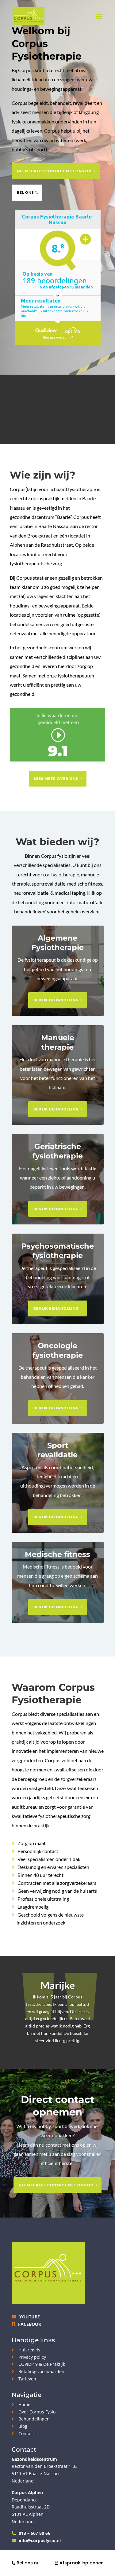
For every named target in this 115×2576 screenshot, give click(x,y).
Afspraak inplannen (81, 2563)
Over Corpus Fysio (37, 2412)
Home (24, 2404)
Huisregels (29, 2350)
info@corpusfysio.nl (40, 2540)
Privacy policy (32, 2357)
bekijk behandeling (56, 1000)
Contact (26, 2433)
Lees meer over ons (56, 778)
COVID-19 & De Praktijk (42, 2364)
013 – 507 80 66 (34, 2533)
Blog (23, 2426)
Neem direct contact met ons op (54, 171)
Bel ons (25, 192)
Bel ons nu (27, 2563)
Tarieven (27, 2379)
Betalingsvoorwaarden (41, 2371)
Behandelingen (34, 2419)
